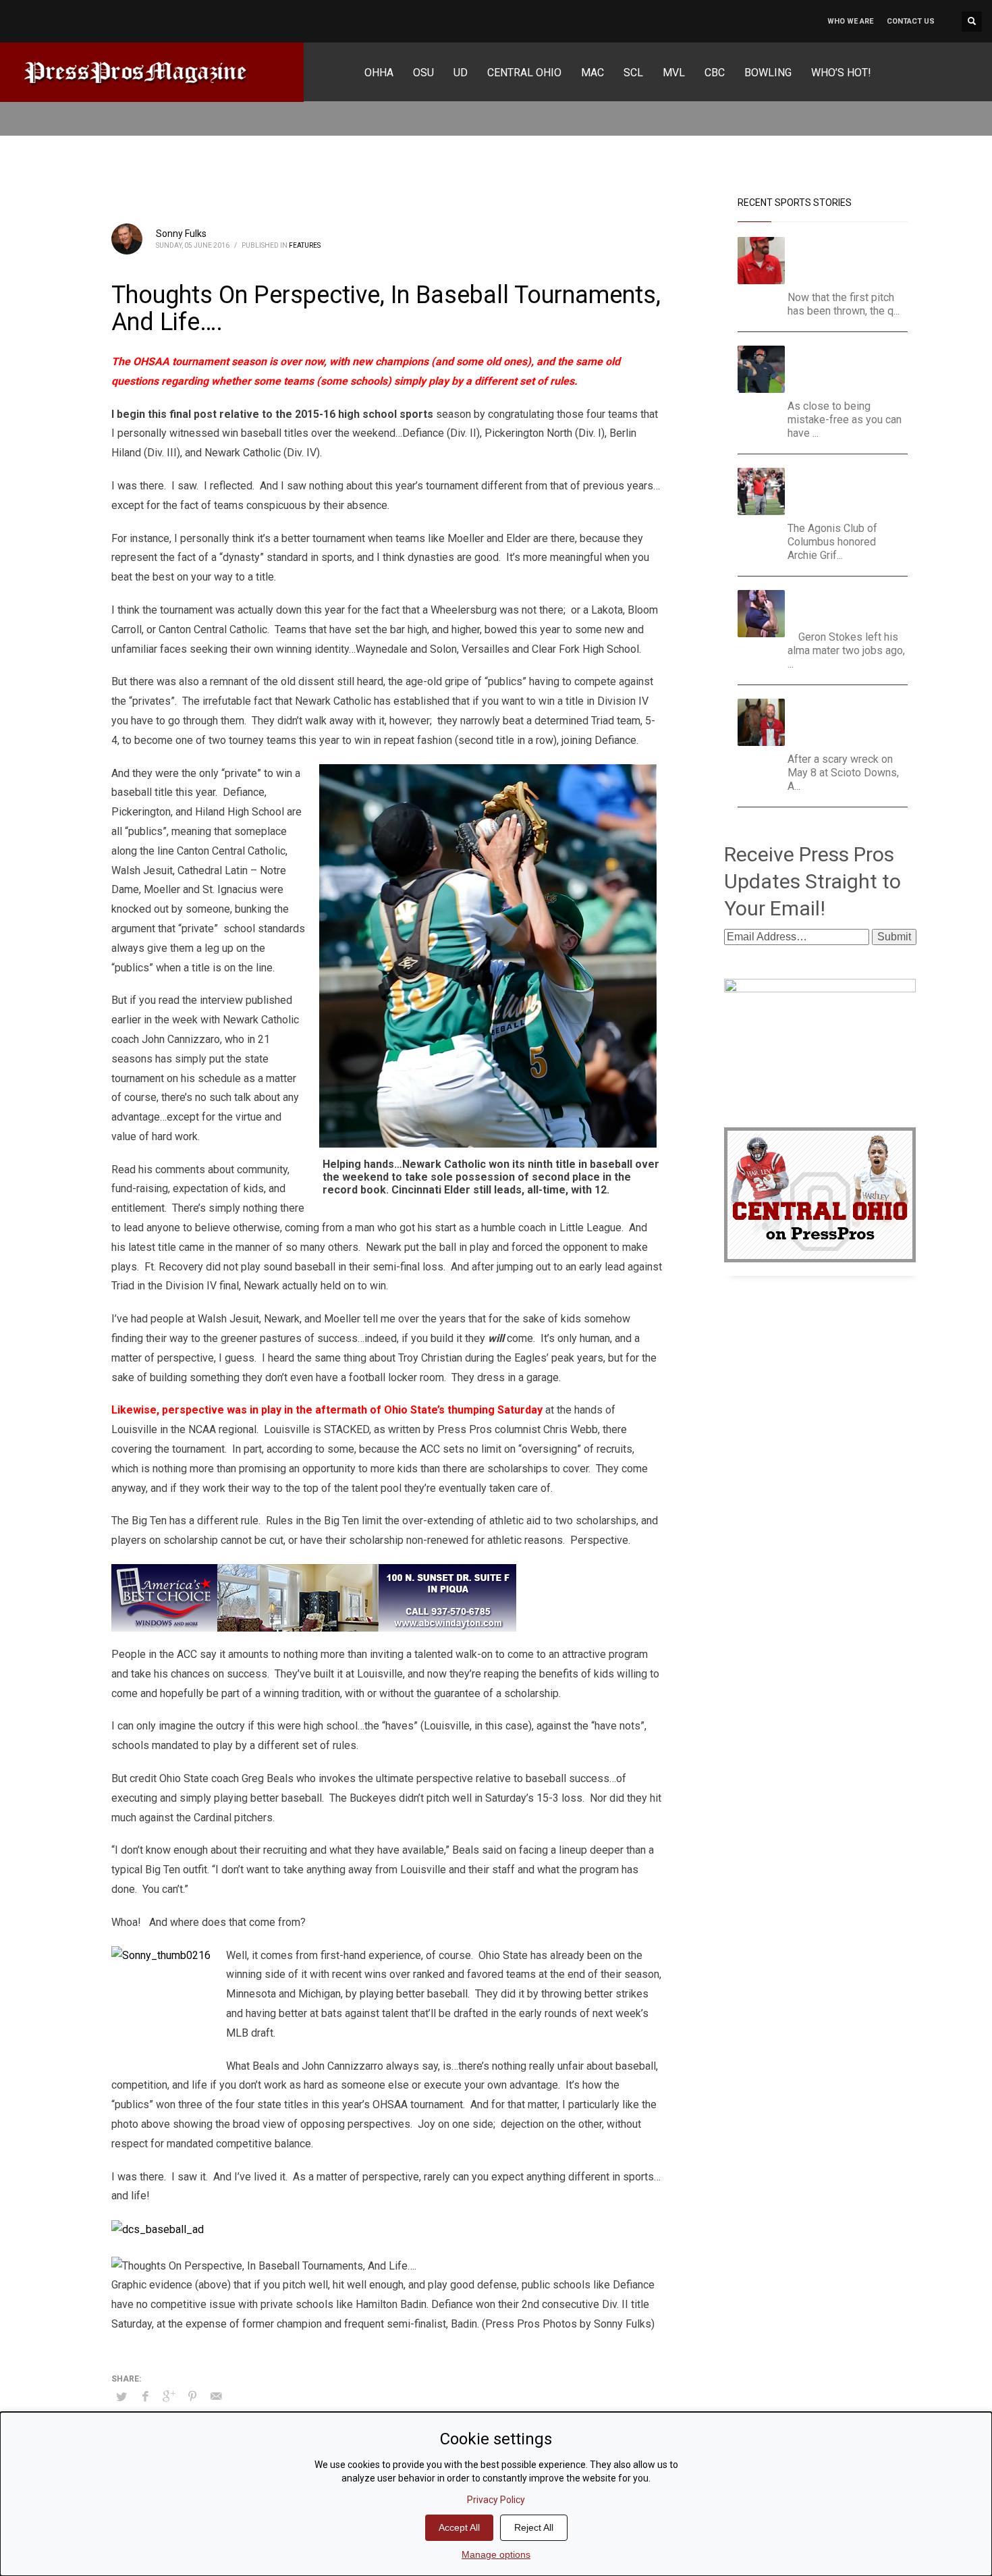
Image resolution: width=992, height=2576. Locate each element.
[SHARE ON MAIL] (216, 2396)
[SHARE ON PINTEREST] (192, 2396)
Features (305, 245)
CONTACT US (911, 21)
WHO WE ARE (850, 21)
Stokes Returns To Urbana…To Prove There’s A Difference (843, 607)
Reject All (534, 2527)
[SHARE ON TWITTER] (121, 2397)
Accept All (459, 2527)
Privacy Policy (496, 2500)
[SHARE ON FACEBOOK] (145, 2396)
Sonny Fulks (181, 234)
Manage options (496, 2554)
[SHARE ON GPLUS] (169, 2396)
